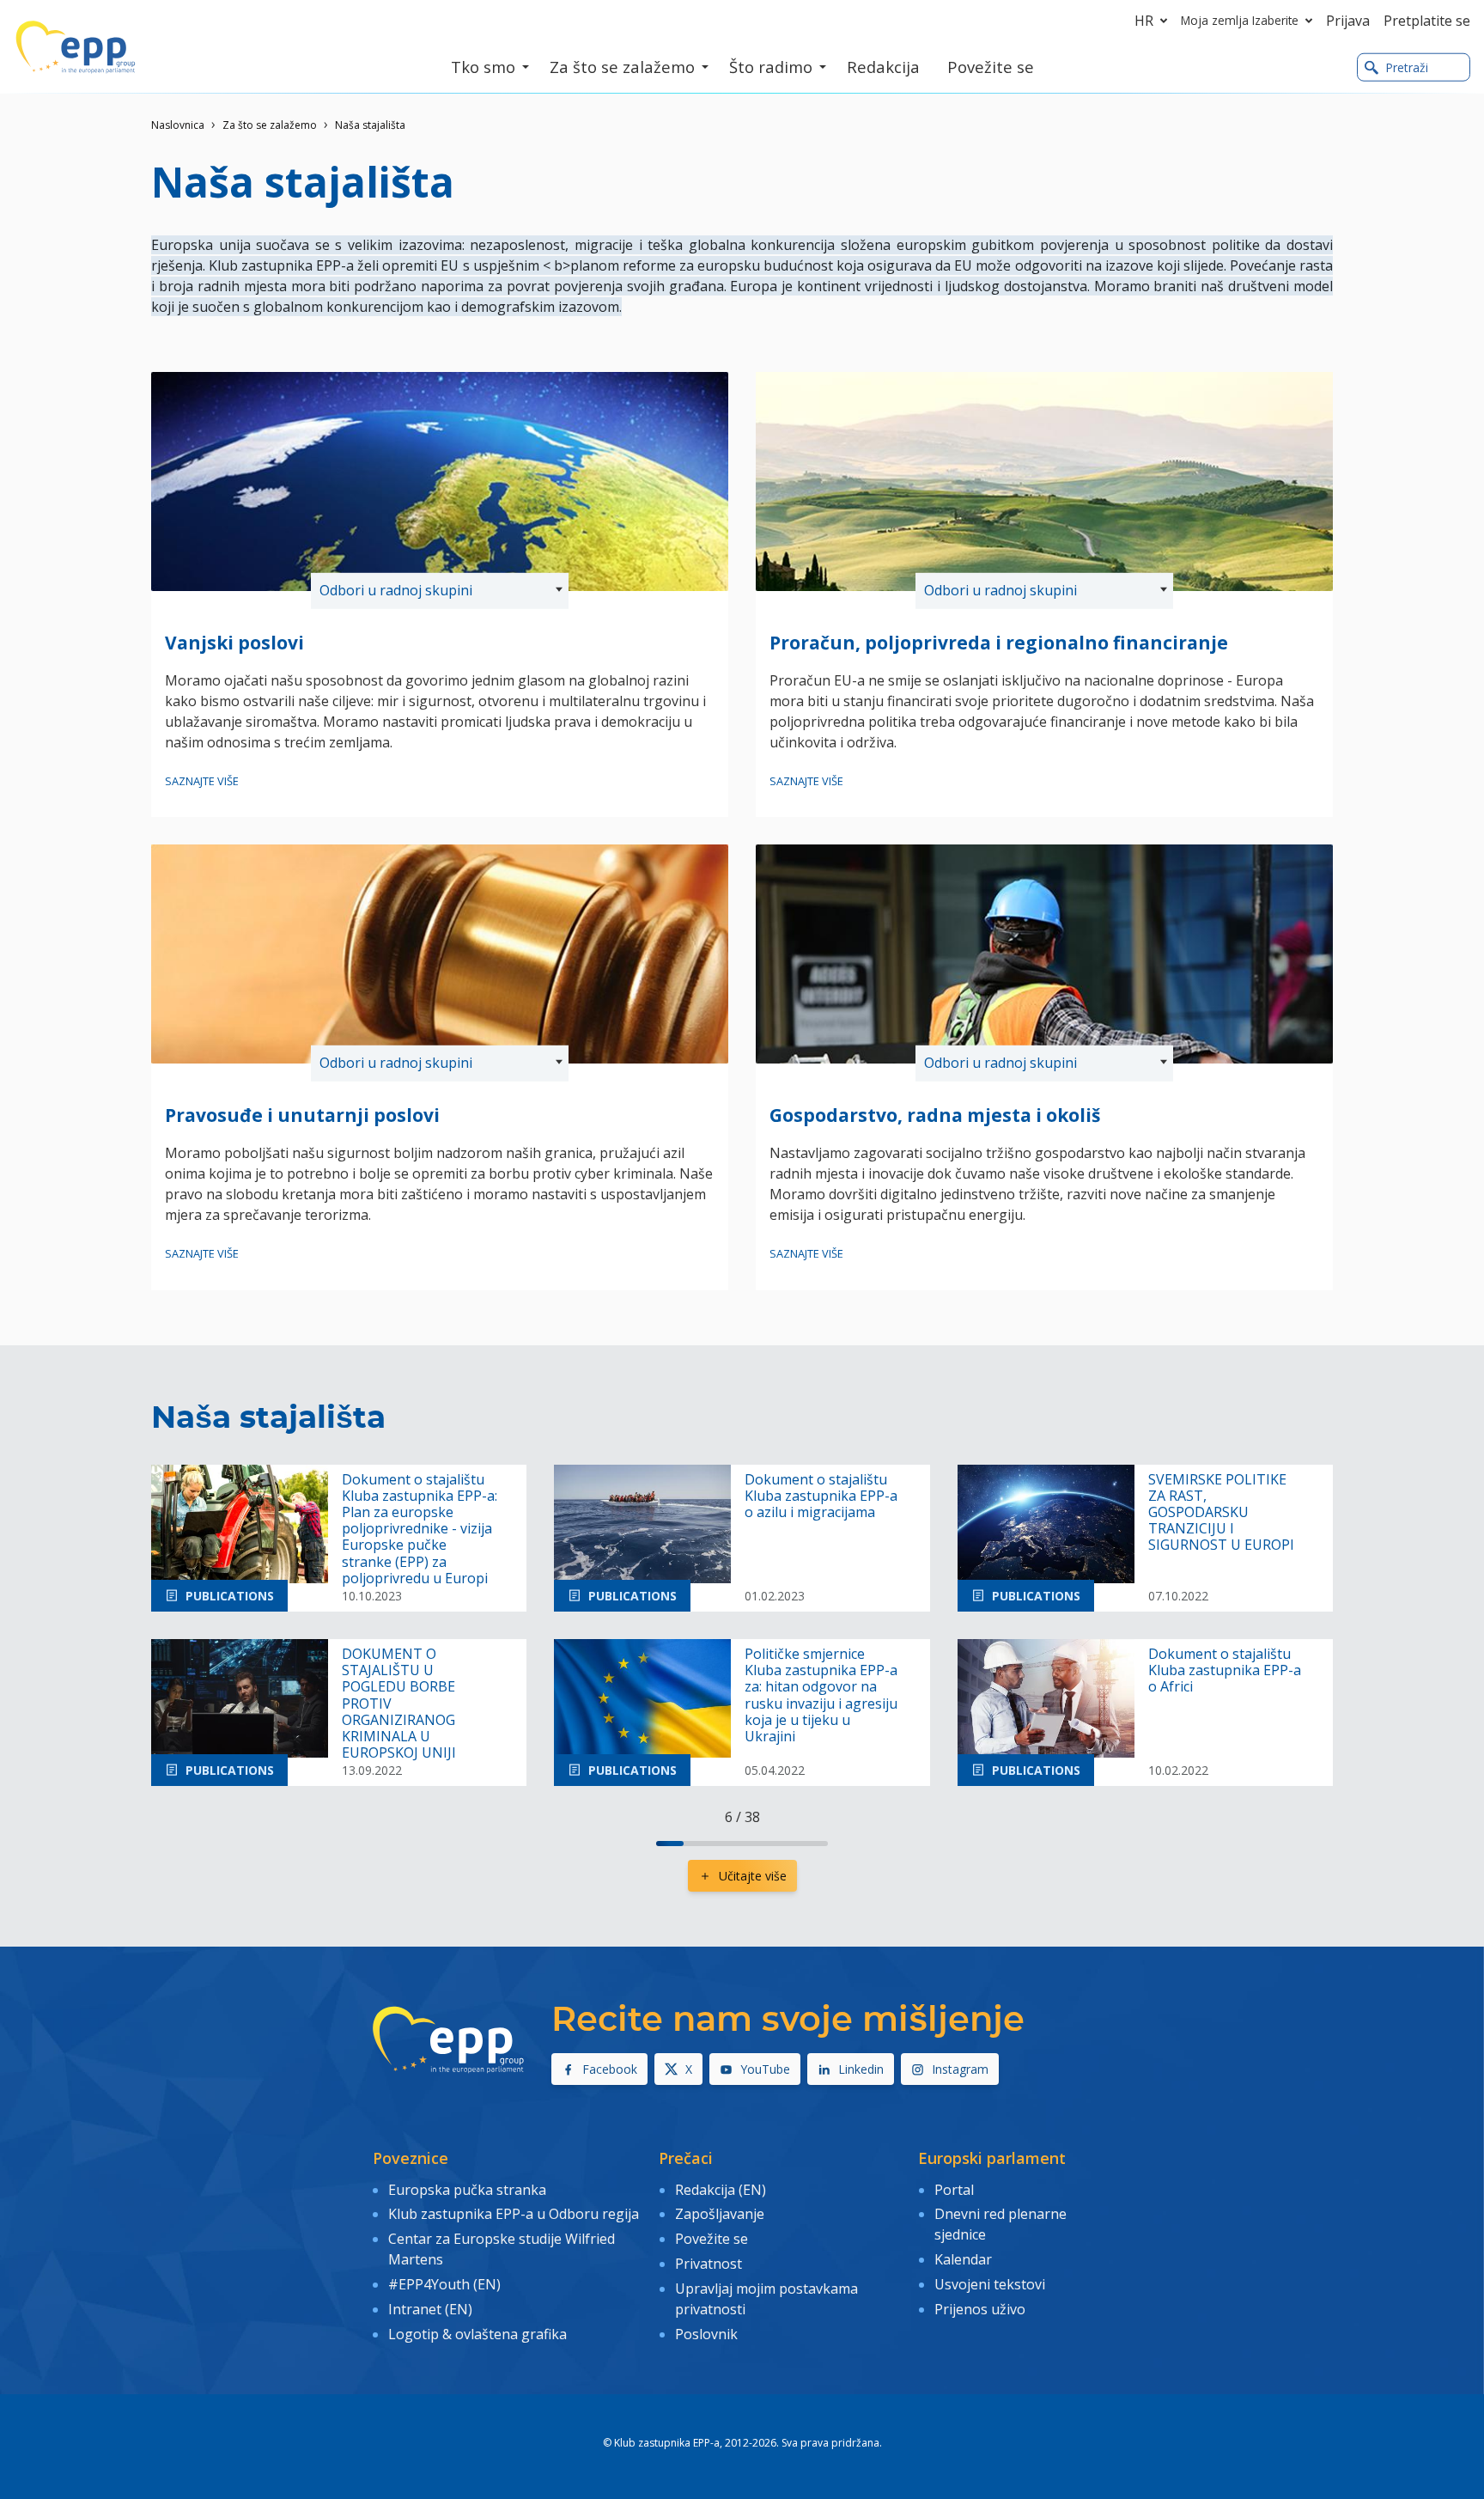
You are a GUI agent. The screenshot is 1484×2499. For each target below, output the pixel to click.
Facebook (610, 2069)
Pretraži (1407, 67)
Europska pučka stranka (467, 2190)
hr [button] (1144, 21)
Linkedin (861, 2069)
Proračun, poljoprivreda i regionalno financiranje (999, 643)
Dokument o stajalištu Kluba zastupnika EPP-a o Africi (1225, 1671)
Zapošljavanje (720, 2214)
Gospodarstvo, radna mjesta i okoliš (935, 1115)
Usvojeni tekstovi (990, 2284)
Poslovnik (706, 2334)
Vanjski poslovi (234, 643)
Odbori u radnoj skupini (396, 590)
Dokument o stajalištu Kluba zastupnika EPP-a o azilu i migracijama (821, 1496)
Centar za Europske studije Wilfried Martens (502, 2249)
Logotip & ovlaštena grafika (477, 2334)
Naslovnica (178, 125)
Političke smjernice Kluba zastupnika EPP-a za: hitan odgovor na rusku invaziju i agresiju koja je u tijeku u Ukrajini (821, 1695)
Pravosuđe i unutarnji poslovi (302, 1115)
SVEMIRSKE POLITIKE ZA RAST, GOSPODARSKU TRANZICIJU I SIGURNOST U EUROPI (1221, 1513)
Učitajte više (753, 1876)
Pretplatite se (1427, 21)
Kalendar (963, 2259)
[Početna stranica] (76, 47)
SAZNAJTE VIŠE (202, 781)
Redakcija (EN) (721, 2190)
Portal (954, 2190)
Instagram (960, 2069)
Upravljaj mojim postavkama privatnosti (766, 2299)
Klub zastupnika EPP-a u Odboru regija (514, 2214)
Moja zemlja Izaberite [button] (1240, 20)
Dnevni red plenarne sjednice (1000, 2224)
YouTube (765, 2069)
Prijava (1348, 21)
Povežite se (712, 2239)
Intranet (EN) (430, 2309)
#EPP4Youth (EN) (444, 2284)
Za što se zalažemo (270, 125)
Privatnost (709, 2264)
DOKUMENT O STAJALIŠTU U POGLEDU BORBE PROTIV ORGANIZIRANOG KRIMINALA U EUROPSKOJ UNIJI (399, 1704)
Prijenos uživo (980, 2309)
